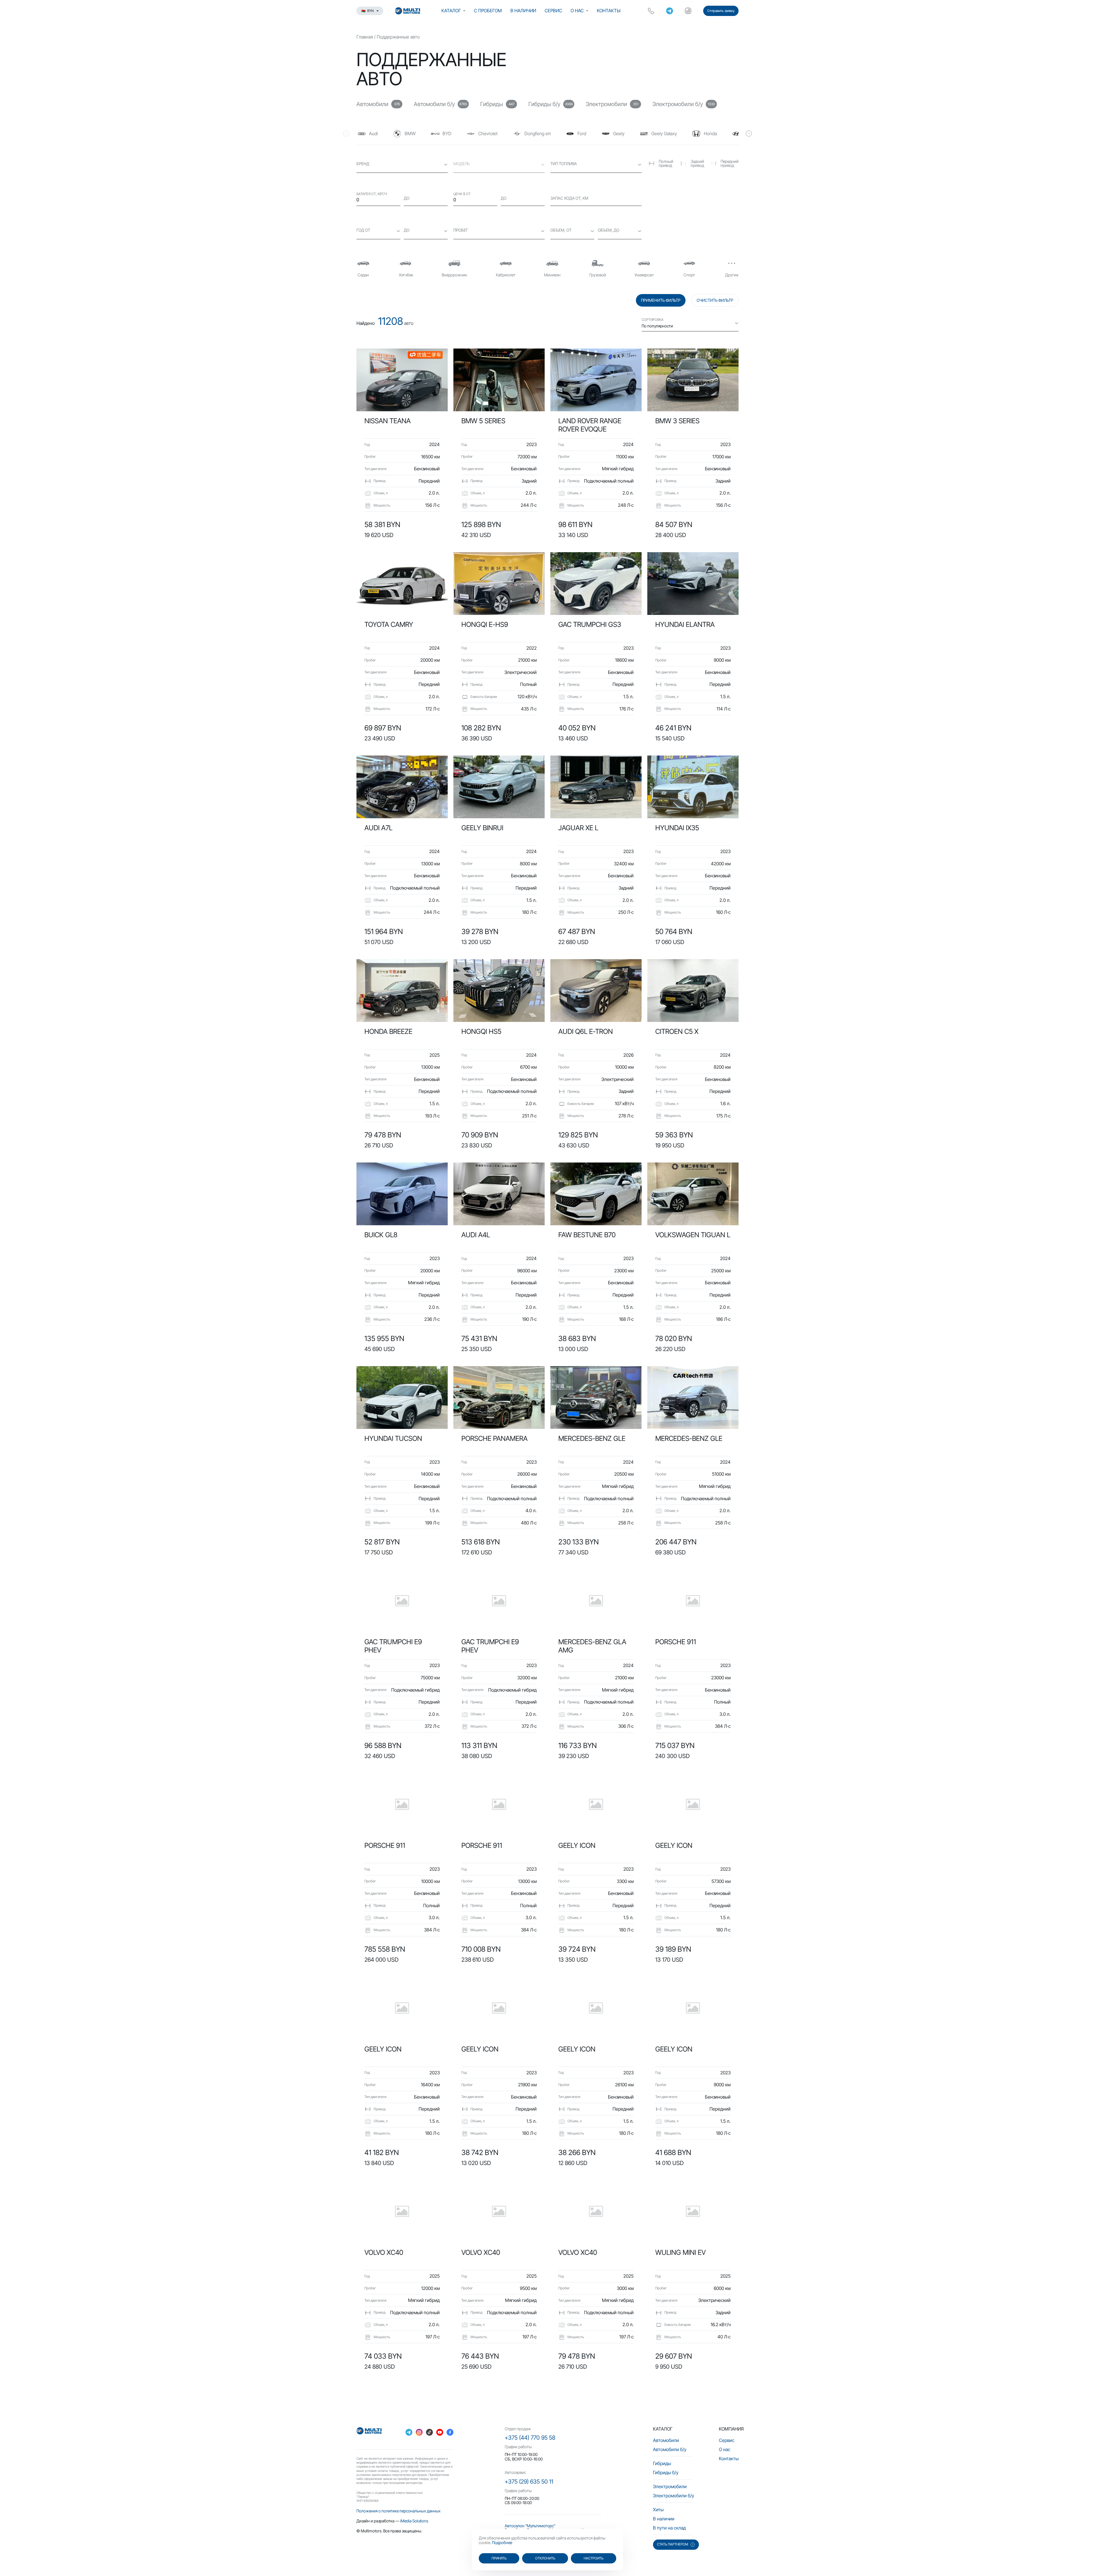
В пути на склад (669, 2528)
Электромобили (670, 2486)
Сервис (553, 11)
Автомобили (666, 2440)
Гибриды (662, 2463)
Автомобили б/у (670, 2449)
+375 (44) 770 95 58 (530, 2438)
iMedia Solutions (414, 2521)
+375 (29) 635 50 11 (529, 2482)
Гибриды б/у (666, 2472)
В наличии (523, 11)
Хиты (658, 2510)
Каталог (451, 11)
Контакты (609, 11)
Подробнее (502, 2542)
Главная (365, 37)
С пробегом (488, 11)
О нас (577, 11)
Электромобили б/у (674, 2496)
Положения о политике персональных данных (399, 2511)
